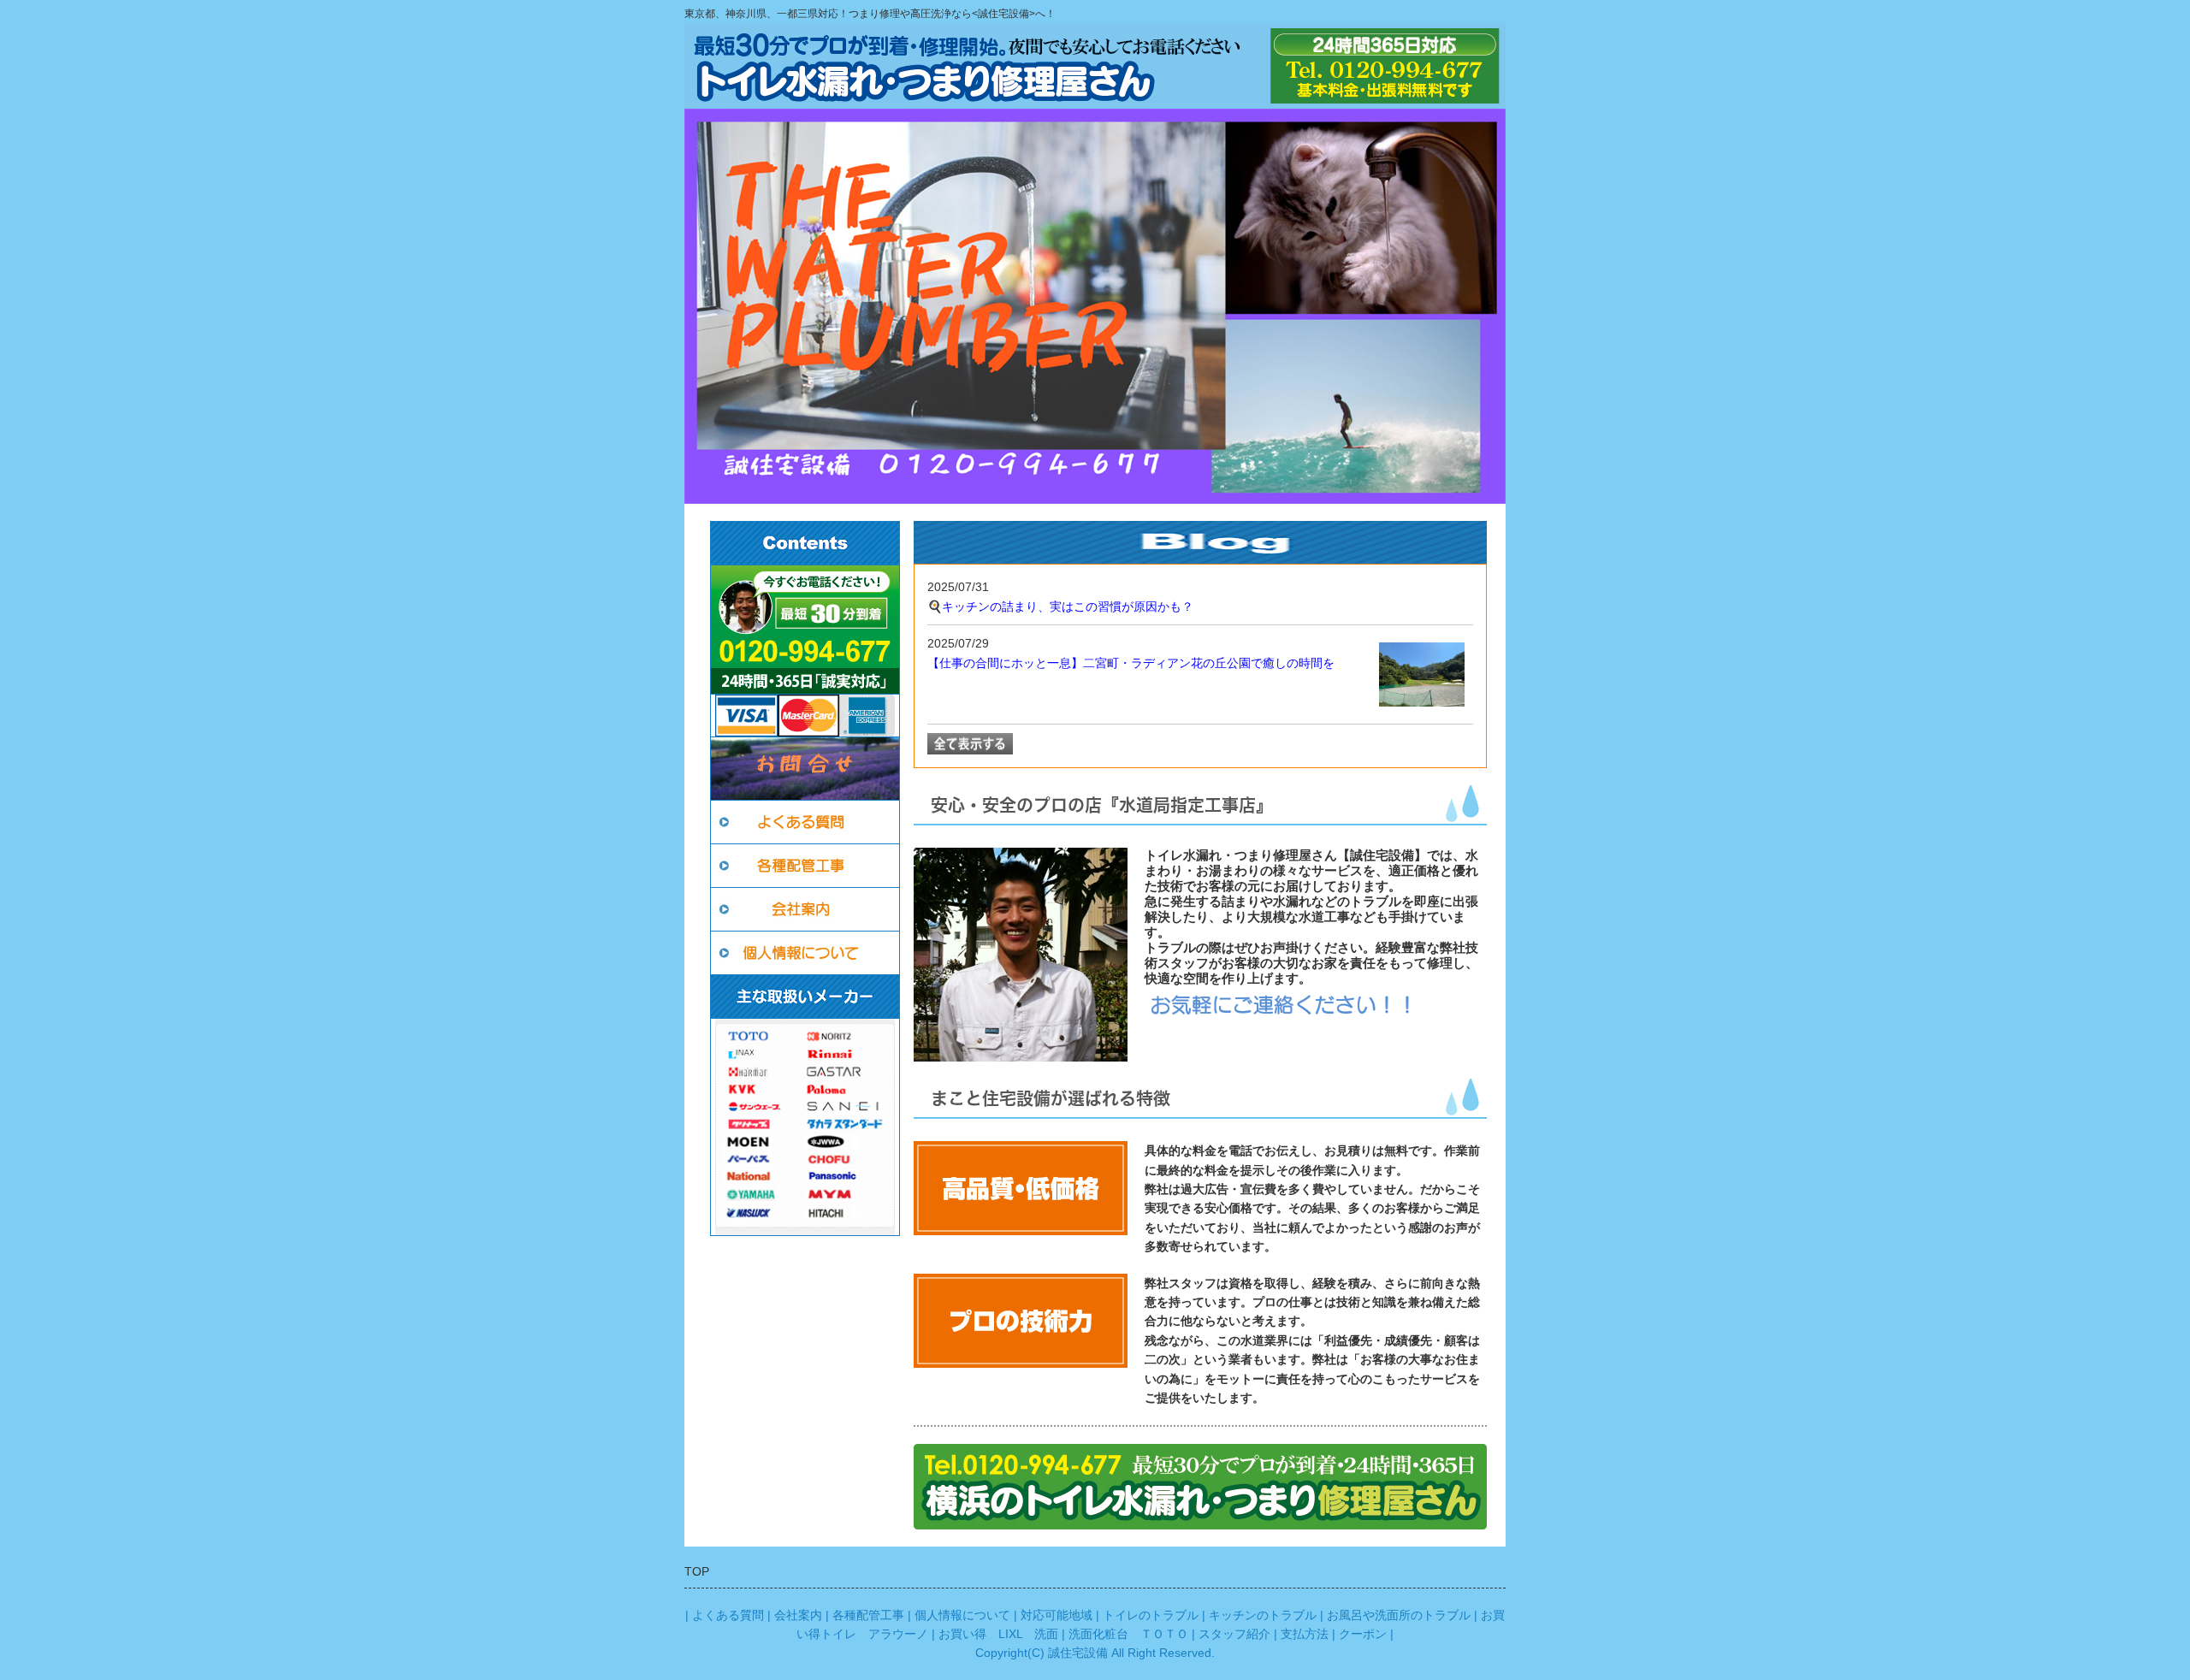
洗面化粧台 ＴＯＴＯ (1128, 1634)
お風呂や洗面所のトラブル (1399, 1615)
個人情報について (962, 1615)
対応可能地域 (1057, 1615)
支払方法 (1305, 1634)
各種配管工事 (868, 1615)
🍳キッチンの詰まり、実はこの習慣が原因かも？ (1060, 606)
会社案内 (798, 1615)
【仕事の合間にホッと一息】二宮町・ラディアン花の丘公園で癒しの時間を (1131, 663)
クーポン (1363, 1634)
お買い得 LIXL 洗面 (998, 1634)
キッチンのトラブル (1263, 1615)
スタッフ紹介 (1234, 1634)
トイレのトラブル (1151, 1615)
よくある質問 (728, 1615)
